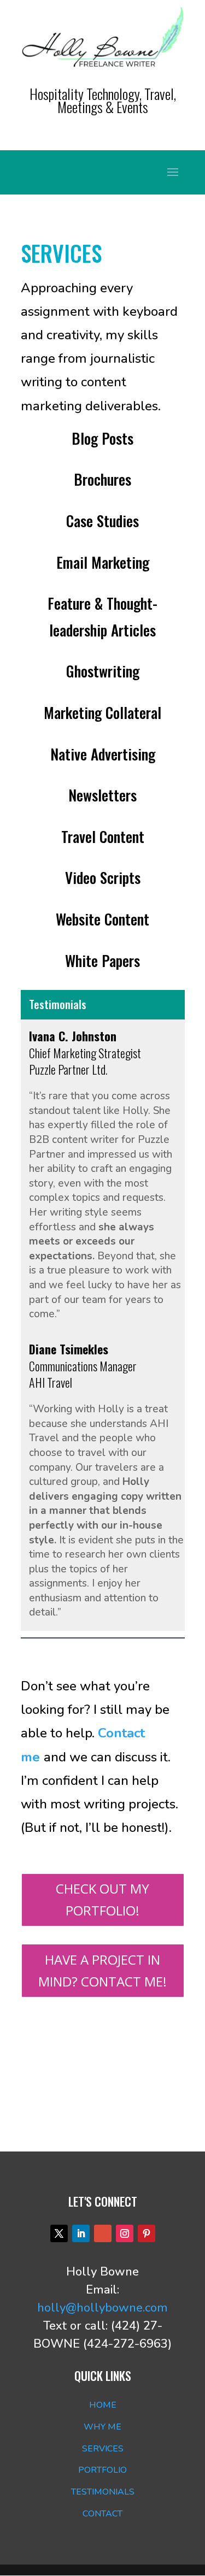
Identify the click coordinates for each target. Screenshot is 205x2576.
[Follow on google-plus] (103, 2233)
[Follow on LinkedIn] (81, 2233)
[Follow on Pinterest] (147, 2233)
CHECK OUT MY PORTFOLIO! (102, 1900)
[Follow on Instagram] (125, 2233)
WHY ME (102, 2427)
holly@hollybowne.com (102, 2308)
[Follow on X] (59, 2233)
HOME (103, 2405)
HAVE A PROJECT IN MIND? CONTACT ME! (102, 1971)
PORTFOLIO (102, 2470)
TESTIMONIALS (103, 2492)
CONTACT (102, 2514)
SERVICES (103, 2449)
